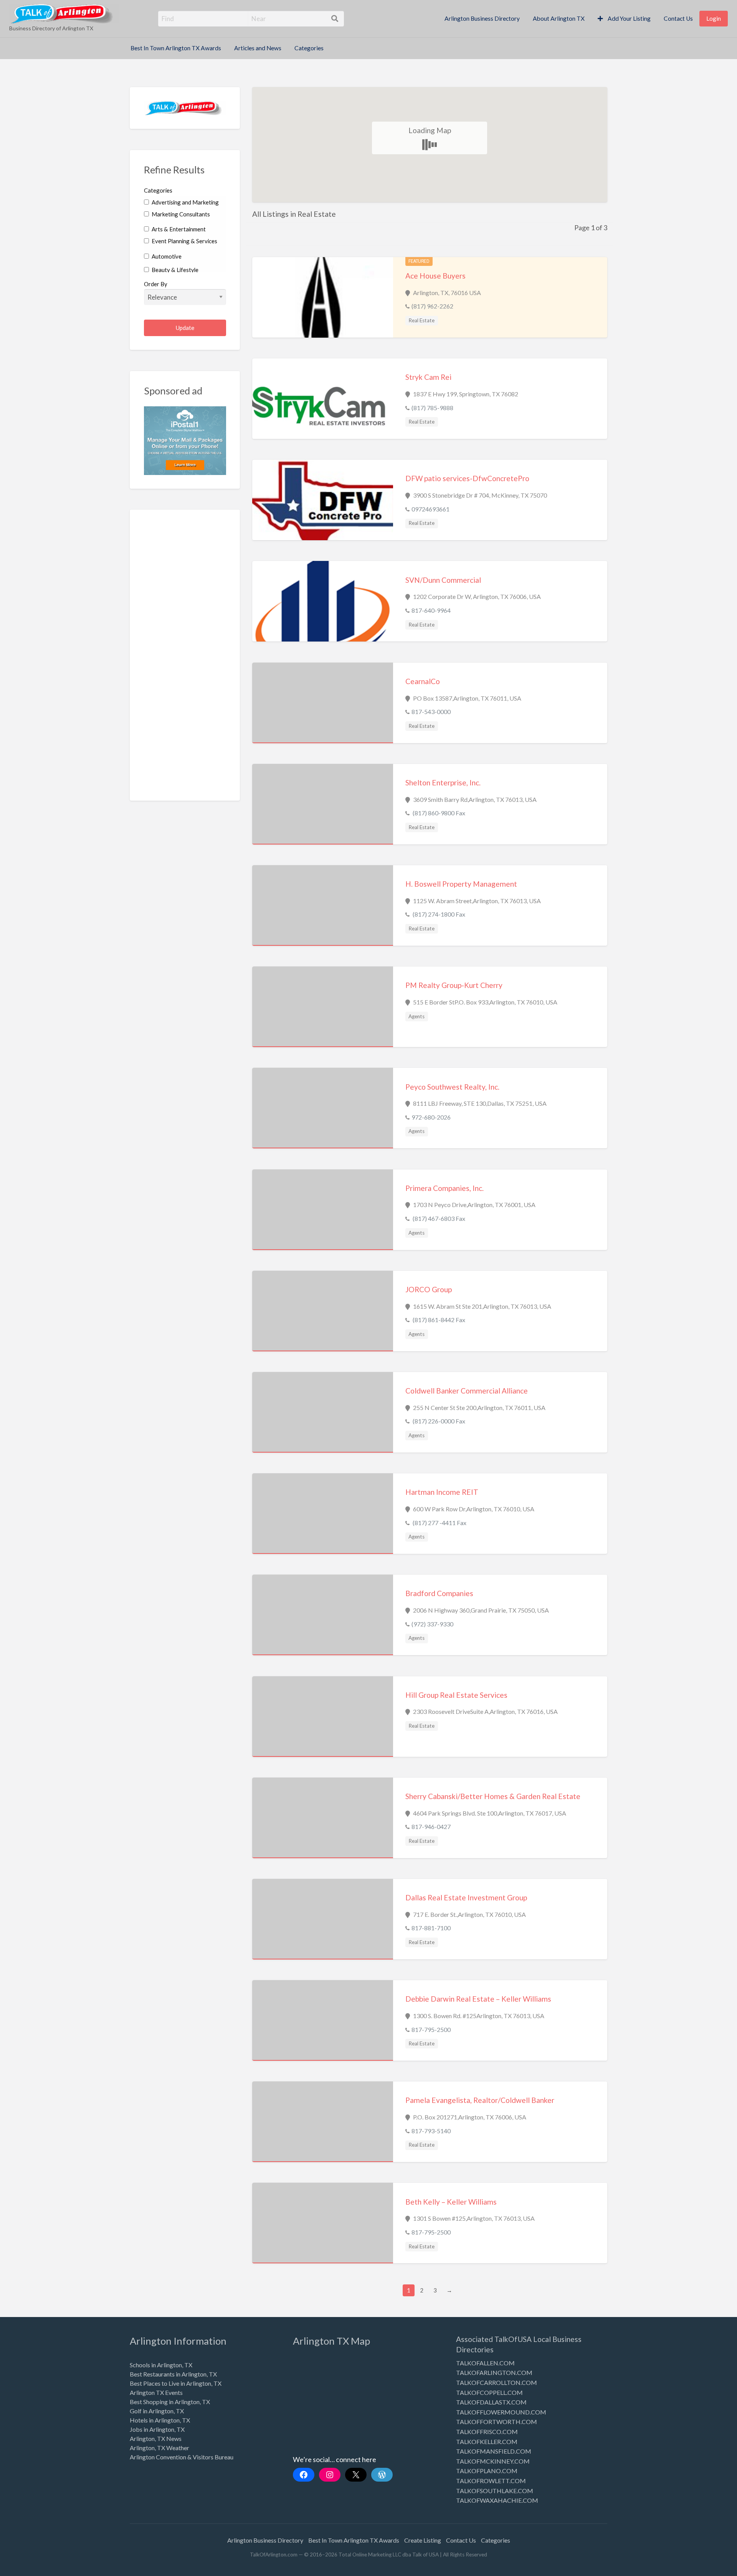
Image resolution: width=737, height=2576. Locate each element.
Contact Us (678, 18)
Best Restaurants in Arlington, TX (173, 2374)
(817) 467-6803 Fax (438, 1218)
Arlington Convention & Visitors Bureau (182, 2457)
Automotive (166, 256)
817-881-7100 (431, 1928)
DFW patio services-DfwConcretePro (467, 478)
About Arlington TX (559, 18)
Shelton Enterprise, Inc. (443, 783)
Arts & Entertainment (178, 229)
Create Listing (423, 2540)
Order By (156, 284)
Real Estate (421, 320)
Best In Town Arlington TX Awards (176, 48)
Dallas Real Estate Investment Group (466, 1897)
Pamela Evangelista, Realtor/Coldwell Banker (480, 2100)
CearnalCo (423, 681)
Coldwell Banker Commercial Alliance (467, 1391)
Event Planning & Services (184, 241)
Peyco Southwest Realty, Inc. (452, 1087)
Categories (309, 48)
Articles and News (258, 48)
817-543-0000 (431, 712)
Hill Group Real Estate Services (456, 1695)
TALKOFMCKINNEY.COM (493, 2461)
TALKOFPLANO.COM (487, 2471)
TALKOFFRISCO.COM (487, 2432)
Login (714, 18)
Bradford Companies (439, 1593)
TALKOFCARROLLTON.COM (497, 2382)
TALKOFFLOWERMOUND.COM (501, 2412)
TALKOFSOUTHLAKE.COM (495, 2491)
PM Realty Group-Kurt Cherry (454, 985)
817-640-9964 (431, 610)
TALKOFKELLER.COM (487, 2442)
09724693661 (430, 509)
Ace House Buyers (435, 276)
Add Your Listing (629, 18)
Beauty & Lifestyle (174, 270)
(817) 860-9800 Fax (438, 813)
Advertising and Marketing (185, 202)
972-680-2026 (431, 1117)
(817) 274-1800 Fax (438, 914)
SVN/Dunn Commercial (443, 580)
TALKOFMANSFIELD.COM (494, 2451)
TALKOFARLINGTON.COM (494, 2372)
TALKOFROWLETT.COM (491, 2481)
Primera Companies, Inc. (445, 1188)
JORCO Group (429, 1289)
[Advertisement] (185, 661)
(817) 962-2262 (432, 306)
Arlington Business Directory (482, 18)
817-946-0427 (431, 1826)
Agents (416, 1016)
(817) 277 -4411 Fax (439, 1523)
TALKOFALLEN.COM (485, 2363)
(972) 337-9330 (432, 1624)
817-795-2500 (431, 2029)
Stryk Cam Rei (428, 377)
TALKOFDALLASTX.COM (491, 2402)
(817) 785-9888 (432, 408)
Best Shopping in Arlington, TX (170, 2402)
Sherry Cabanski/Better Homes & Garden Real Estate (493, 1796)
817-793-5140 (431, 2131)
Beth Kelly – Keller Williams (451, 2202)
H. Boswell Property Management (461, 884)
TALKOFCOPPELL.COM (489, 2392)
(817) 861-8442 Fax (438, 1320)
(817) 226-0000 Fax (438, 1421)
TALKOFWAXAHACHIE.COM (497, 2500)
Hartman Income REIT (442, 1492)
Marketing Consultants (180, 214)
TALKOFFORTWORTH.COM (497, 2422)
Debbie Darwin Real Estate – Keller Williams (478, 1999)
